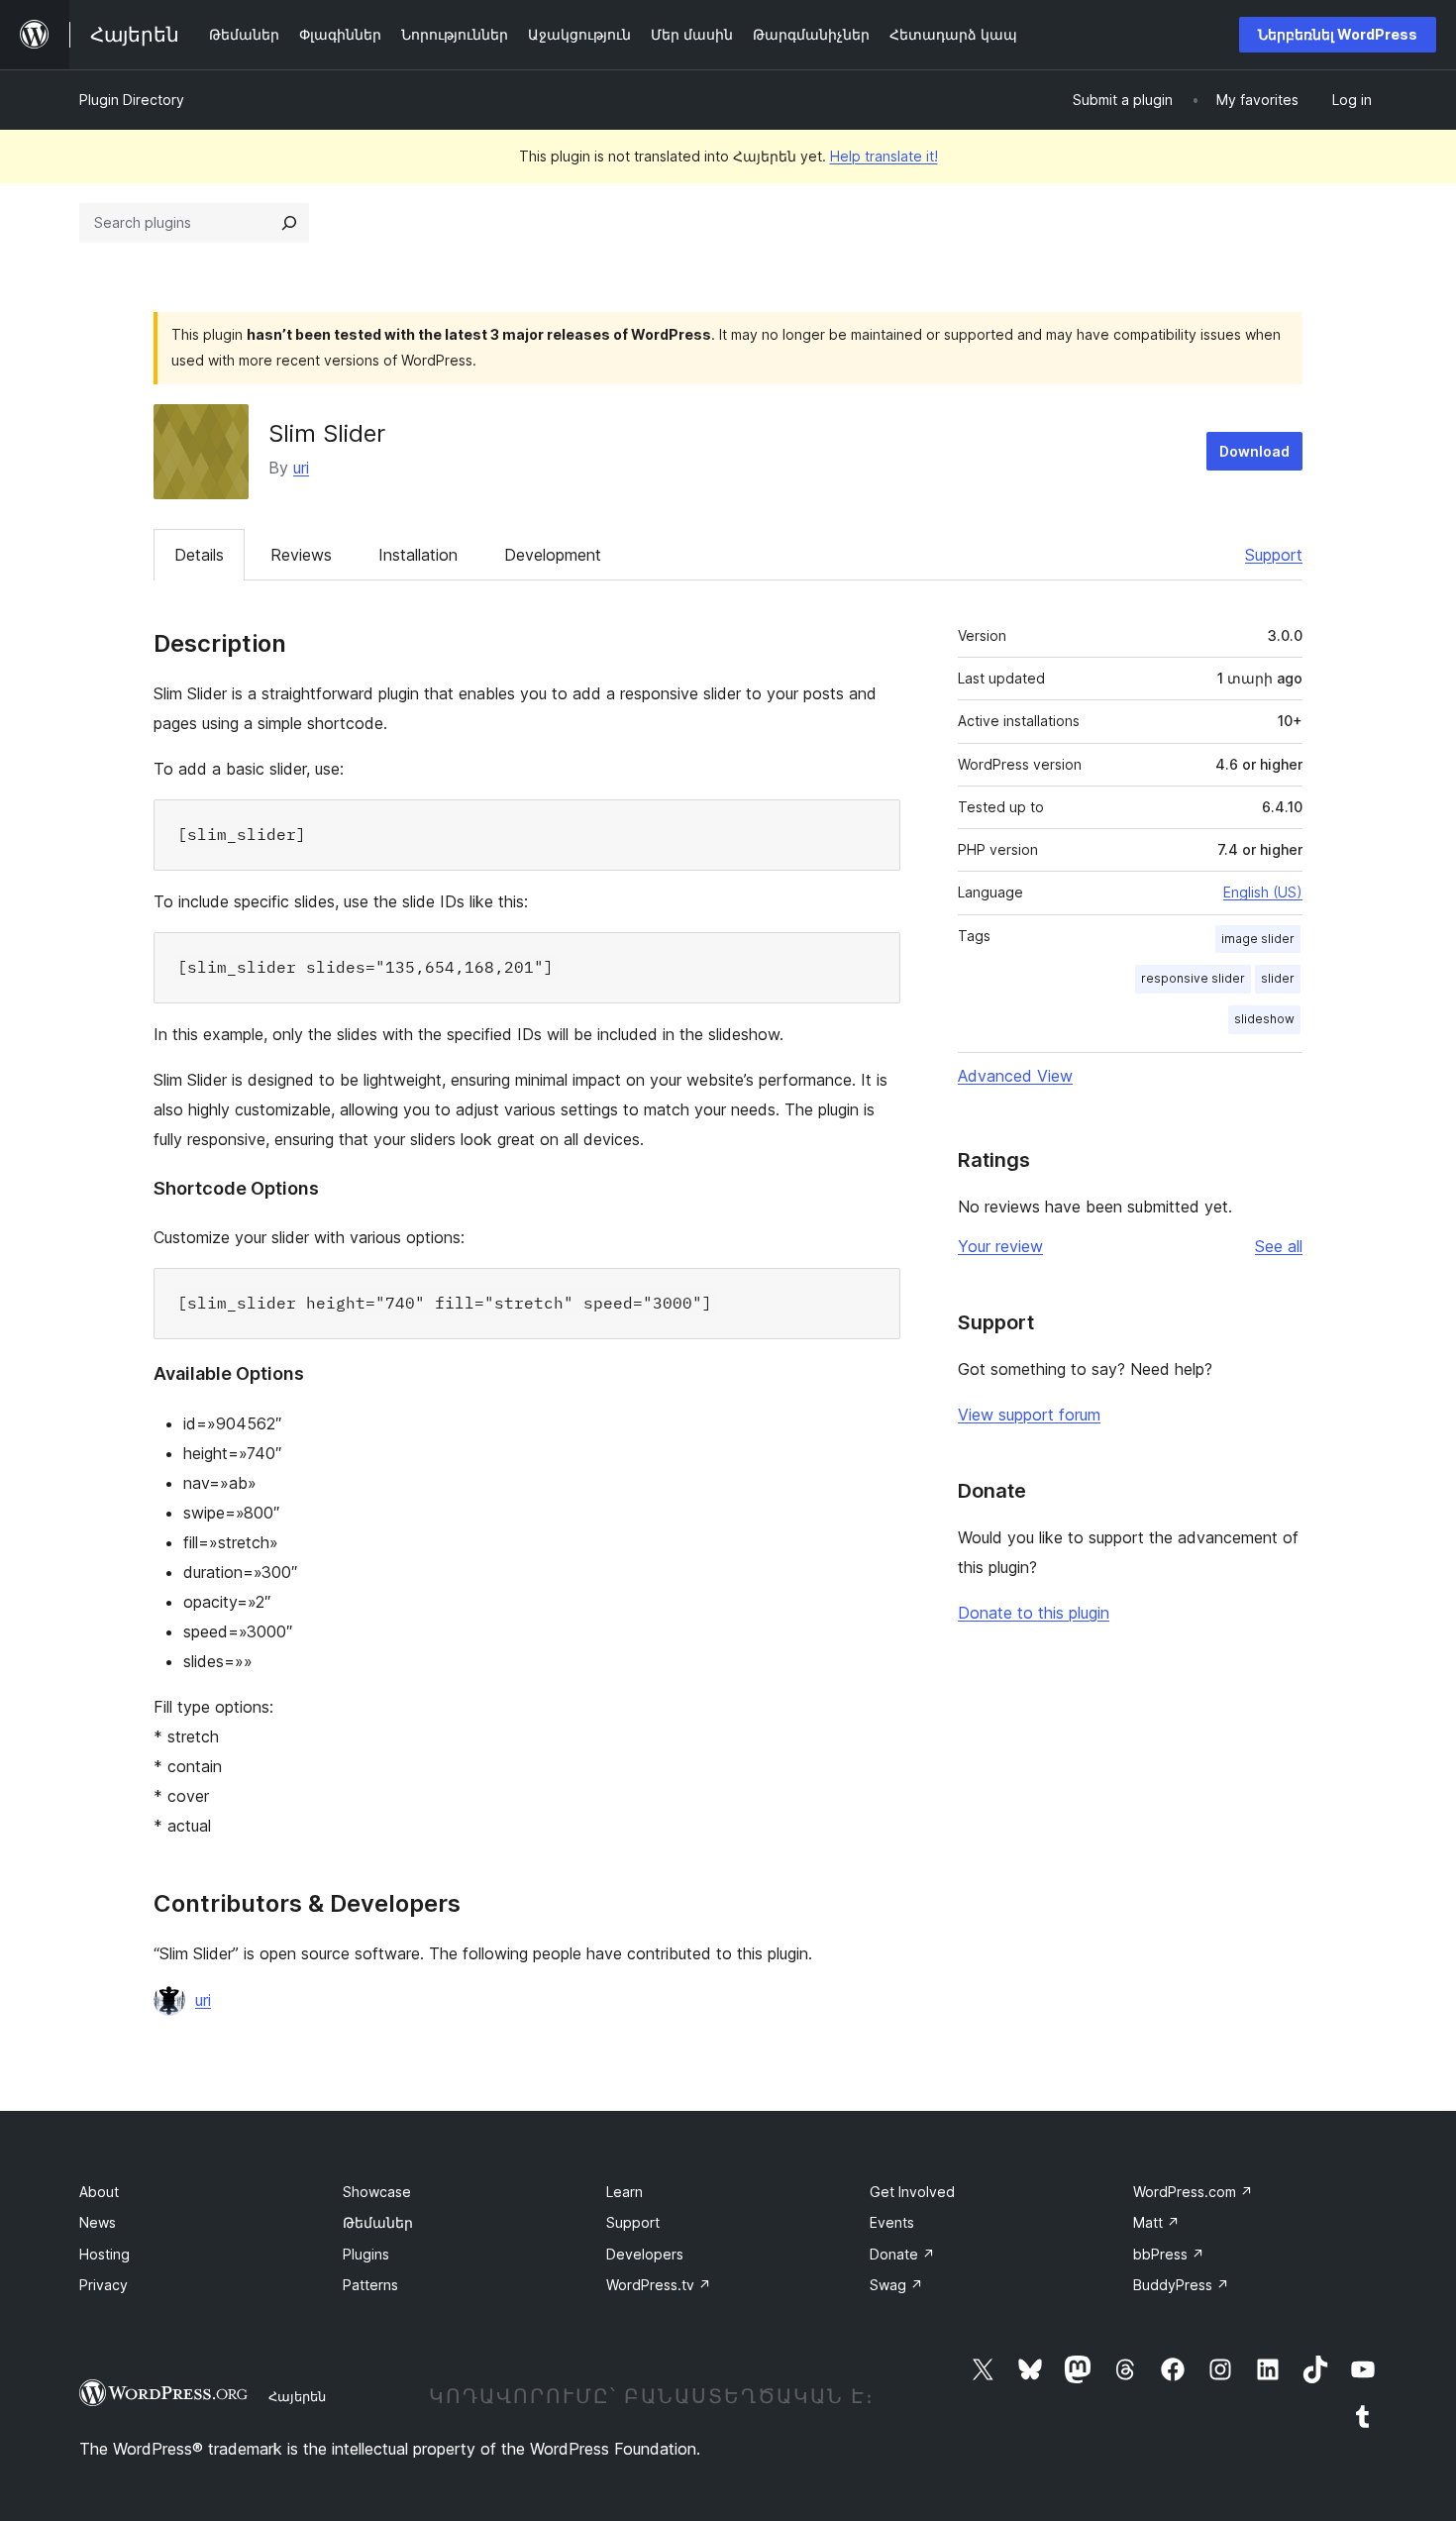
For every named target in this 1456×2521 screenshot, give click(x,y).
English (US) (1263, 892)
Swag (896, 2285)
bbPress (1169, 2254)
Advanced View (1015, 1076)
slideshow (1264, 1019)
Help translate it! (884, 156)
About (99, 2192)
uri (301, 468)
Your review (1000, 1246)
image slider (1258, 939)
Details (199, 555)
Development (553, 555)
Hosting (104, 2254)
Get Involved (912, 2192)
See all (1279, 1246)
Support (1274, 555)
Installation (418, 555)
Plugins (366, 2254)
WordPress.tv (659, 2285)
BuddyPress (1181, 2285)
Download (1254, 451)
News (98, 2222)
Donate (902, 2254)
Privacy (104, 2285)
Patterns (370, 2285)
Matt (1156, 2222)
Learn (624, 2192)
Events (892, 2222)
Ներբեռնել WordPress (1338, 34)
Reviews (301, 555)
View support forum (1029, 1415)
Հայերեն (297, 2396)
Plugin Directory (132, 100)
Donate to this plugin (1034, 1613)
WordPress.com (1193, 2192)
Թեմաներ (378, 2222)
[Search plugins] (289, 223)
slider (1278, 978)
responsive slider (1193, 978)
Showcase (377, 2192)
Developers (645, 2254)
